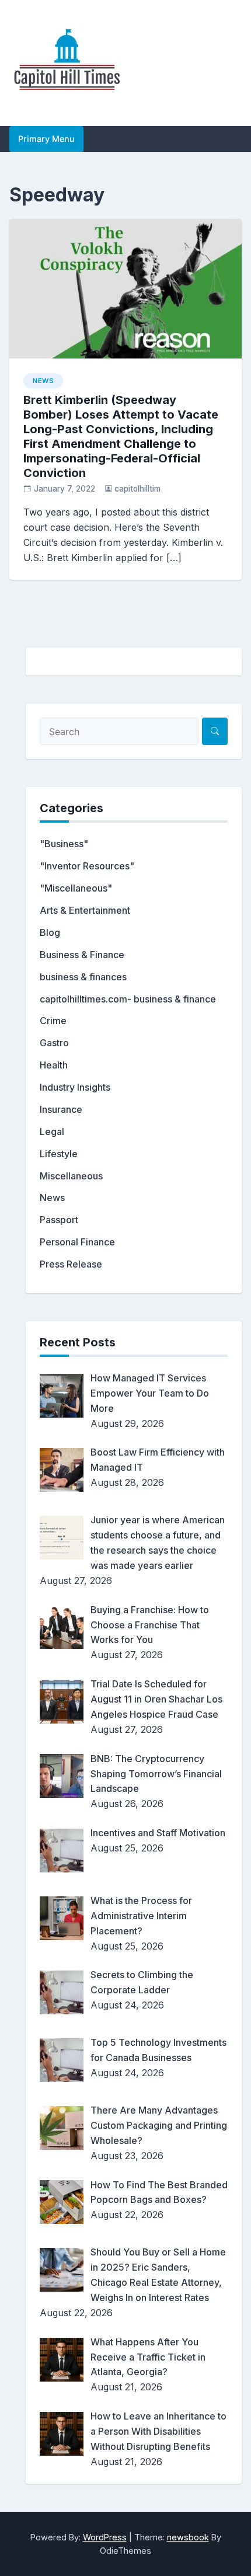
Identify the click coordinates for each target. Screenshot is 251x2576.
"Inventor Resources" (87, 866)
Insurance (61, 1109)
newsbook (188, 2537)
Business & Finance (82, 955)
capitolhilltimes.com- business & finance (128, 999)
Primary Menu (46, 139)
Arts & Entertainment (85, 910)
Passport (59, 1220)
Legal (52, 1132)
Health (54, 1065)
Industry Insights (75, 1087)
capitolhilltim (137, 489)
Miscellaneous (71, 1176)
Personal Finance (77, 1242)
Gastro (54, 1043)
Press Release (71, 1264)
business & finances (83, 977)
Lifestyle (59, 1154)
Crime (53, 1021)
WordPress (105, 2537)
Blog (50, 932)
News (43, 381)
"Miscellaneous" (76, 888)
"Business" (64, 844)
